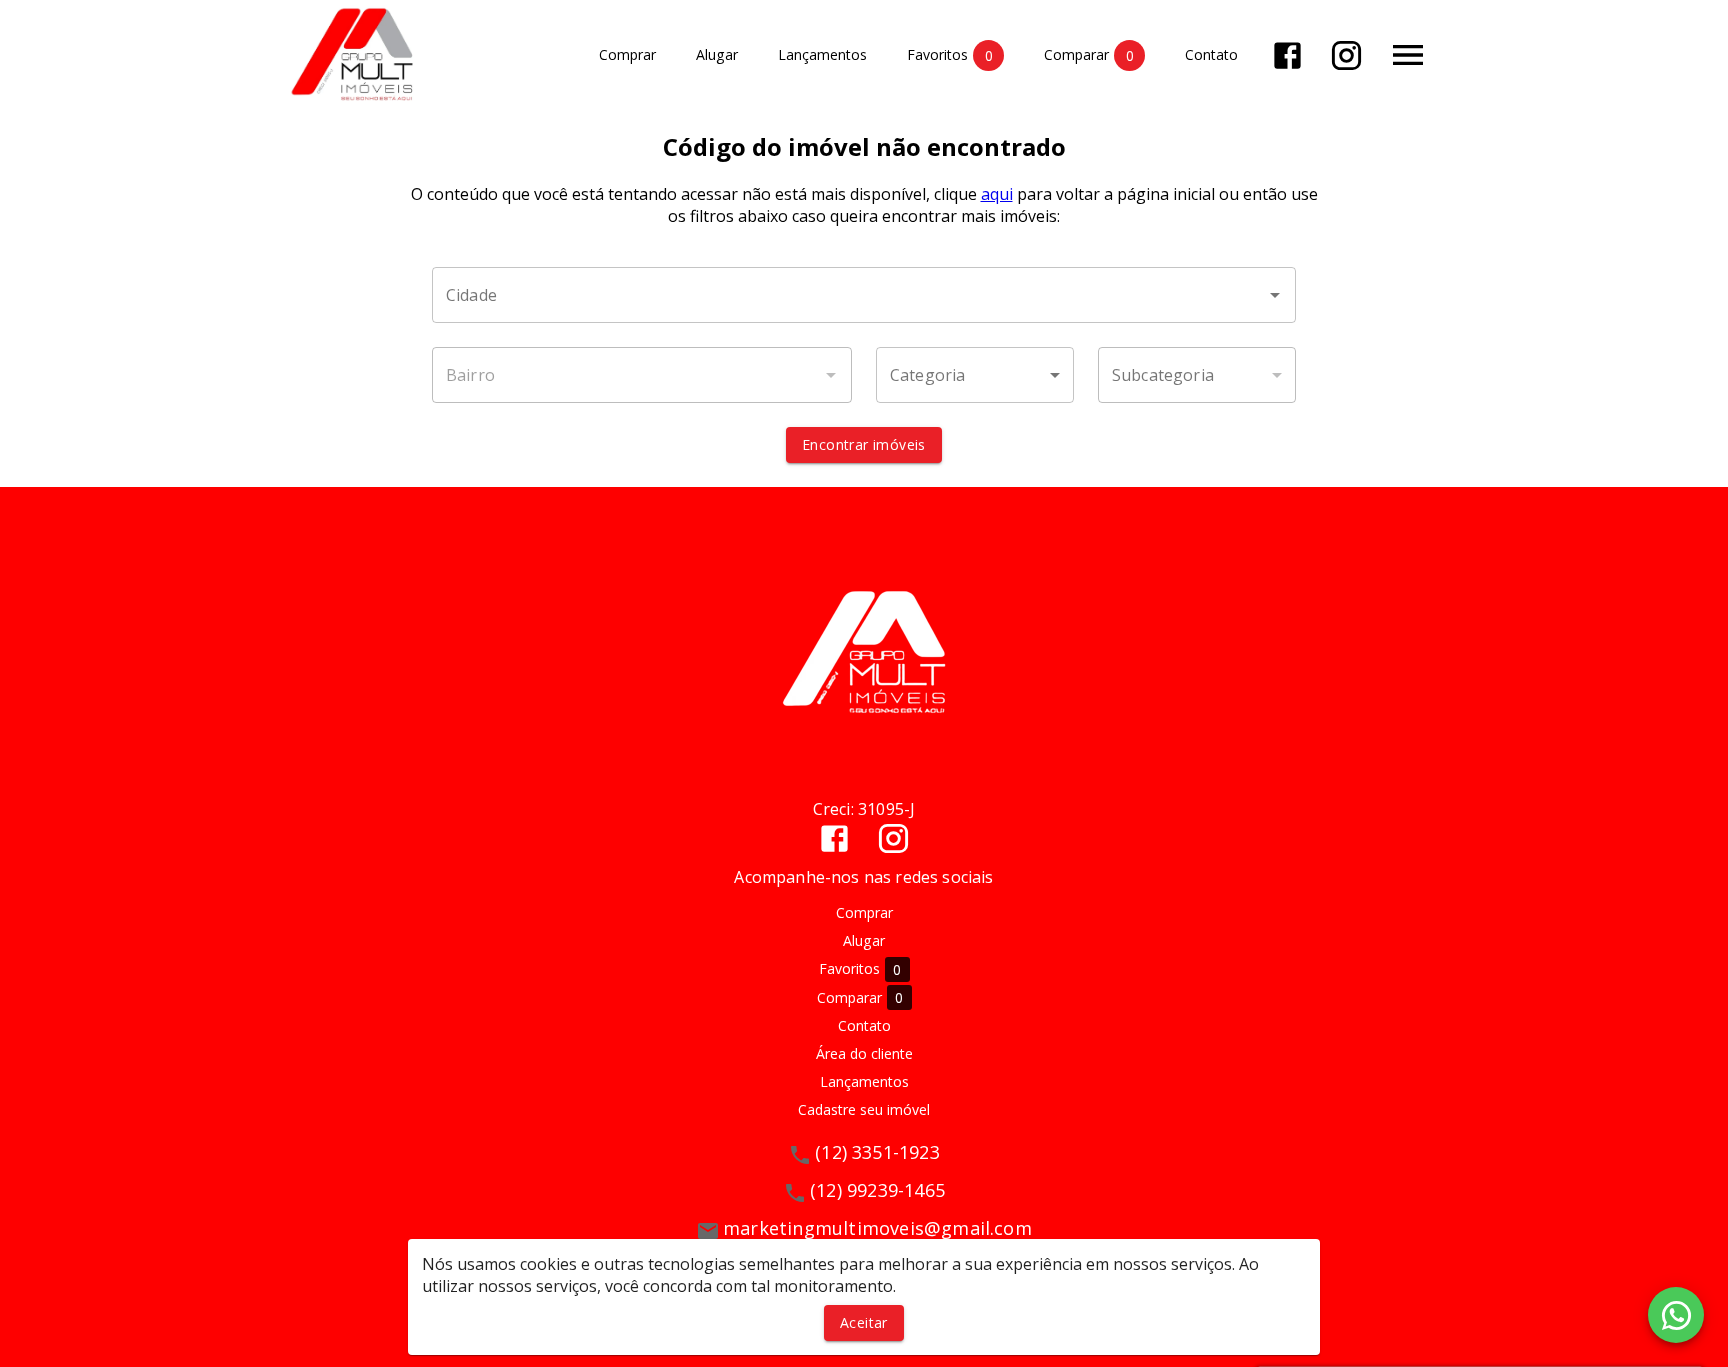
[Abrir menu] (1408, 55)
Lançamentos (822, 55)
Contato (1211, 55)
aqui (997, 194)
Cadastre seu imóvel (864, 1109)
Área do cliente (864, 1053)
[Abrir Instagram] (1346, 55)
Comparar (1089, 55)
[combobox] (864, 295)
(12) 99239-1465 (877, 1190)
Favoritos (950, 55)
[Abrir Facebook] (1287, 55)
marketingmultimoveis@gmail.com (877, 1228)
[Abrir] (1275, 295)
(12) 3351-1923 (877, 1152)
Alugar (717, 55)
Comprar (627, 55)
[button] (975, 375)
